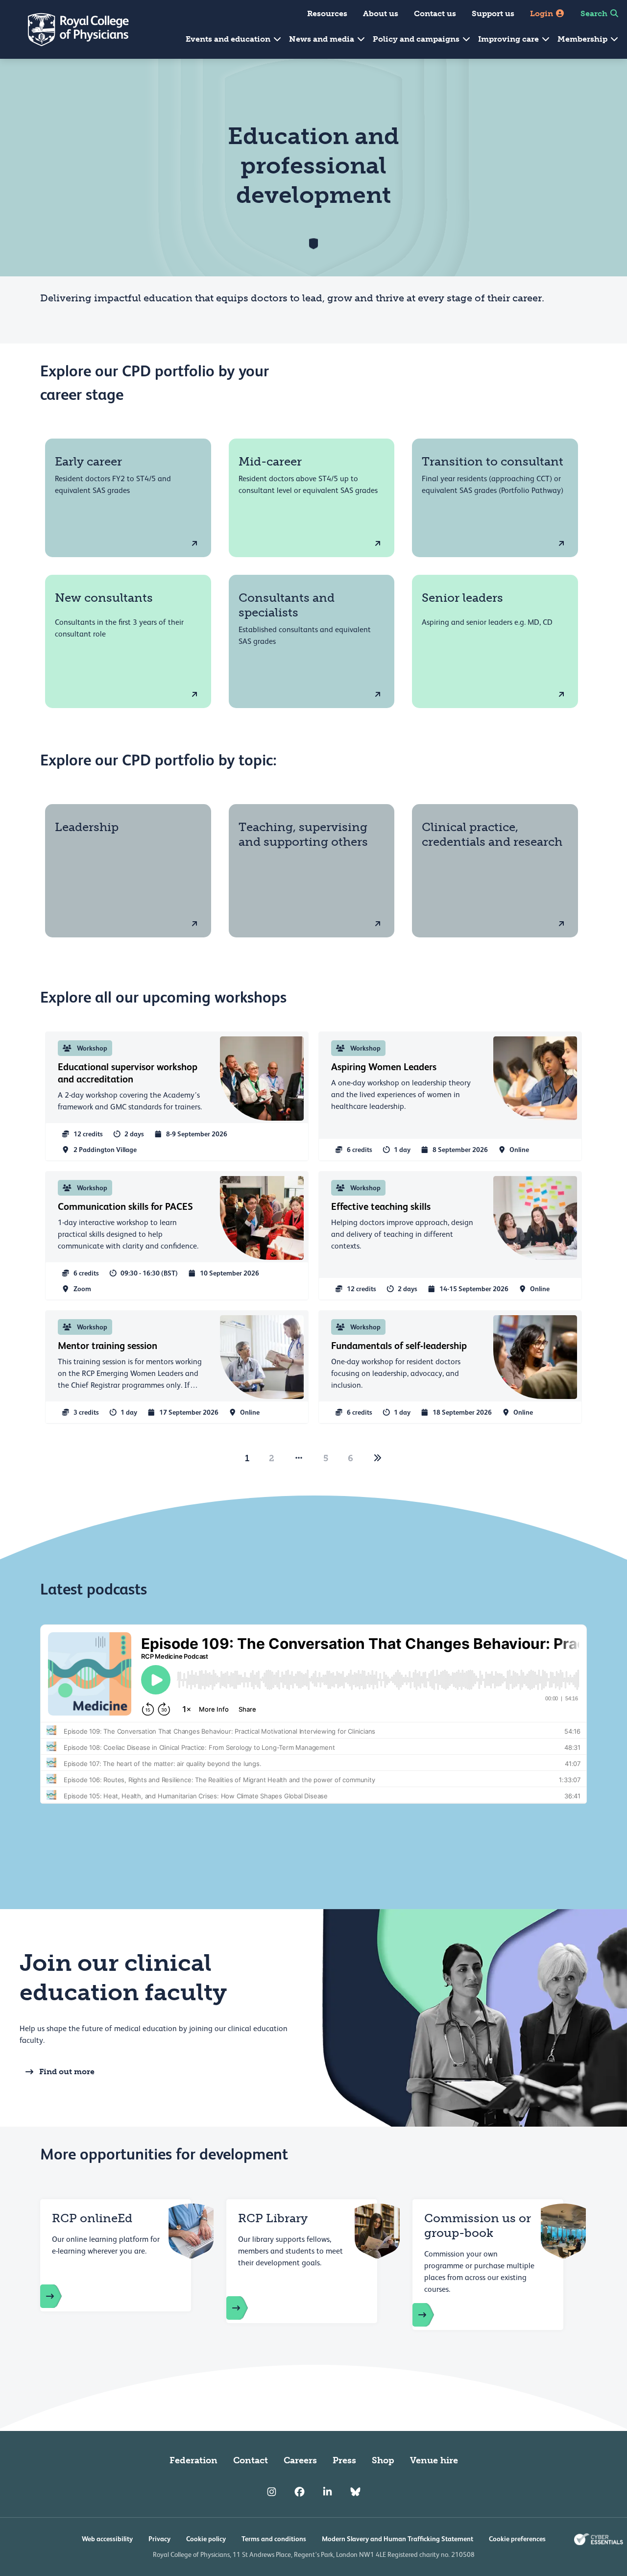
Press (344, 2460)
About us (381, 13)
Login (543, 13)
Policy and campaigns (417, 39)
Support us (493, 13)
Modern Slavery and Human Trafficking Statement (398, 2539)
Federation (193, 2460)
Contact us (435, 13)
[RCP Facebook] (300, 2492)
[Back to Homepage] (72, 29)
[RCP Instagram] (272, 2492)
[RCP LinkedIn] (327, 2492)
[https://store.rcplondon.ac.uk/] (61, 2296)
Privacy (159, 2539)
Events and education (229, 39)
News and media (323, 39)
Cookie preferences (517, 2539)
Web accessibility (107, 2539)
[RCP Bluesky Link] (355, 2492)
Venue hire (434, 2460)
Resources (327, 13)
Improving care (509, 39)
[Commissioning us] (433, 2315)
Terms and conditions (274, 2539)
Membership (583, 39)
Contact (251, 2460)
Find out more (67, 2072)
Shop (383, 2460)
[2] (378, 1458)
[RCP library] (247, 2308)
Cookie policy (206, 2539)
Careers (300, 2460)
